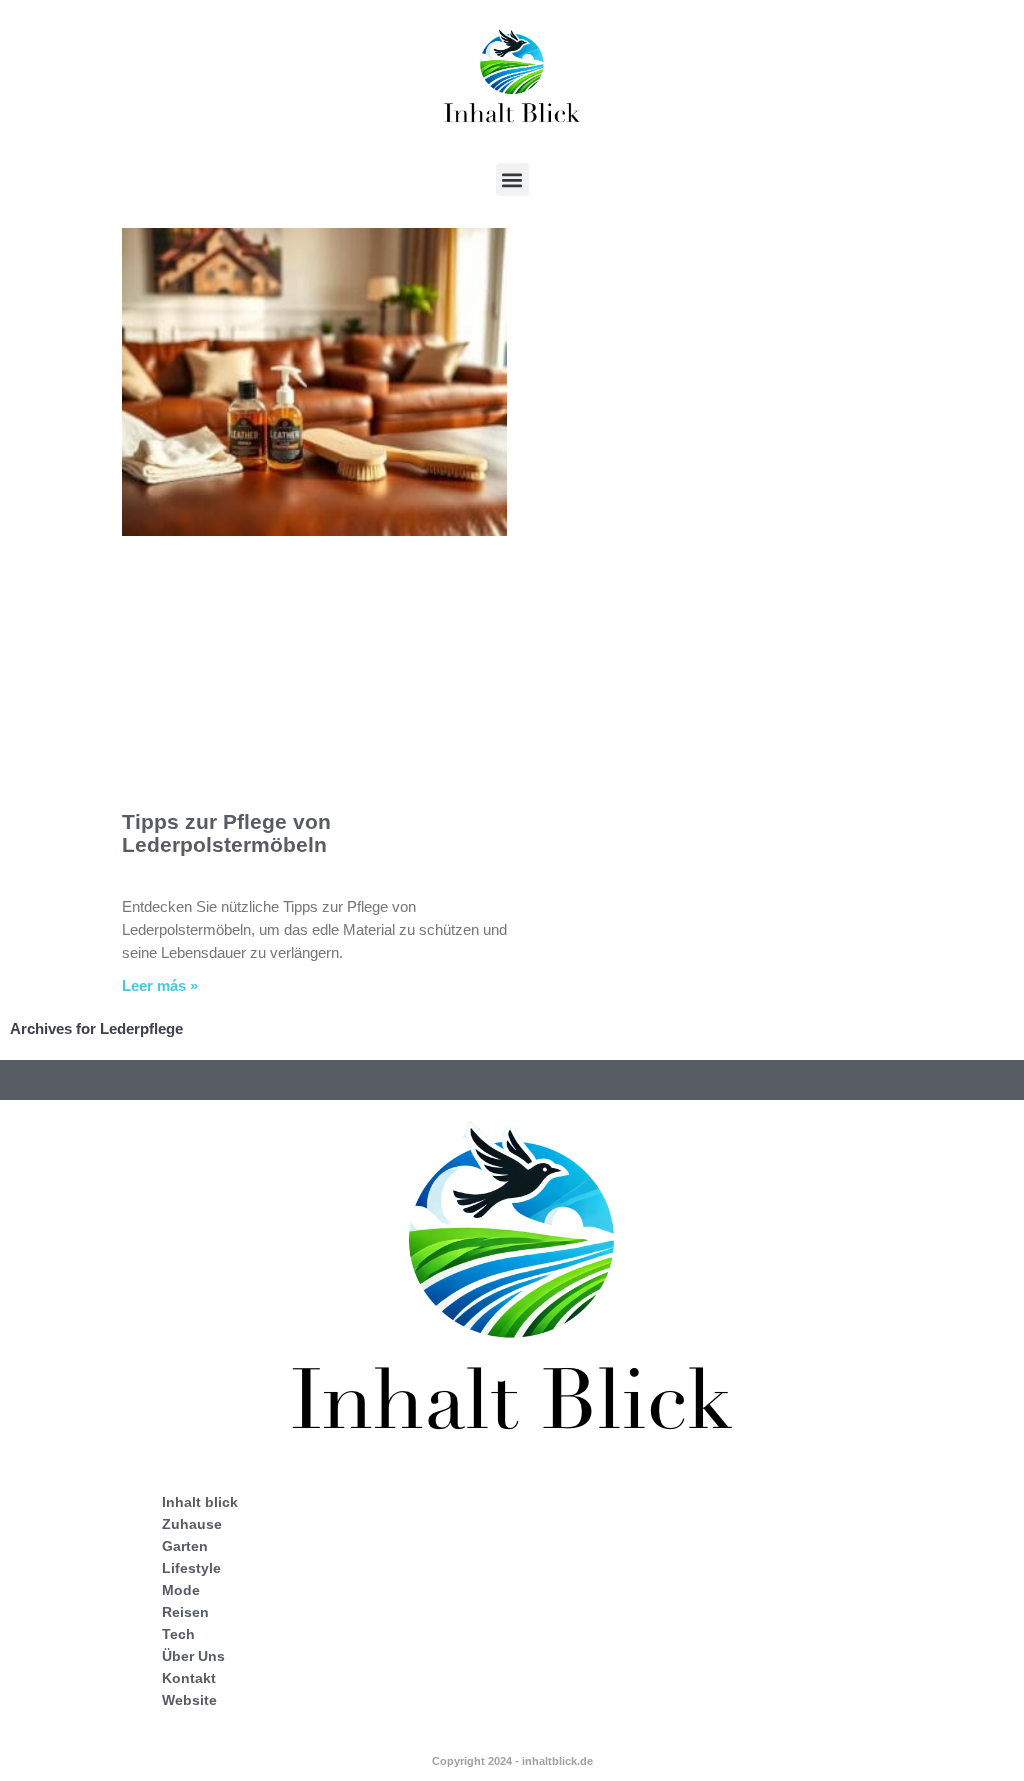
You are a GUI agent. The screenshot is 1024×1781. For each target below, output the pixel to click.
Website (189, 1700)
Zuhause (192, 1524)
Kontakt (189, 1678)
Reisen (185, 1612)
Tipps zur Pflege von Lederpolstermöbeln (226, 833)
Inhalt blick (200, 1502)
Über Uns (193, 1656)
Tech (178, 1634)
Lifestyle (191, 1568)
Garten (185, 1546)
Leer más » (160, 985)
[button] (512, 179)
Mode (181, 1590)
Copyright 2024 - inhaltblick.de (512, 1761)
